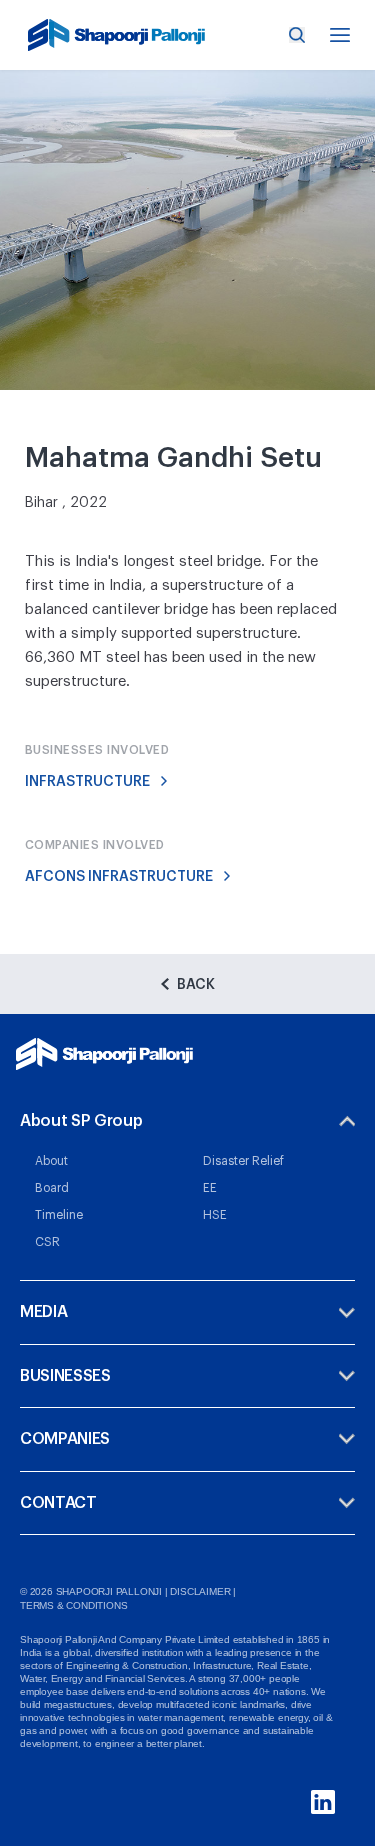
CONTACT (58, 1503)
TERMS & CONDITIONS (73, 1605)
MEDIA (43, 1312)
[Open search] (297, 35)
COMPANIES (65, 1439)
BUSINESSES (65, 1376)
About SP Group (81, 1121)
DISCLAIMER (200, 1591)
